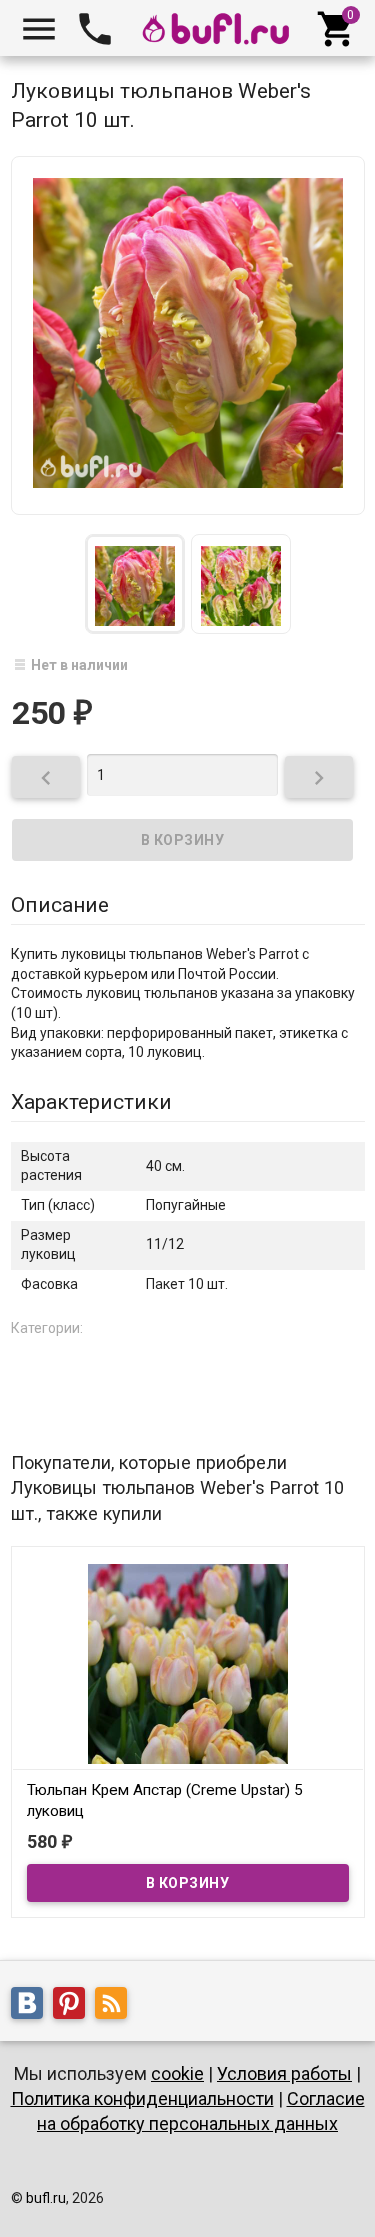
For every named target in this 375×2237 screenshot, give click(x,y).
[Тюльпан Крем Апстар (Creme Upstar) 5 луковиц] (188, 1662)
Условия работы (284, 2073)
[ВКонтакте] (32, 2006)
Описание (60, 905)
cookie (177, 2073)
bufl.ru (46, 2198)
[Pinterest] (74, 2006)
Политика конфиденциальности (142, 2098)
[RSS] (116, 2006)
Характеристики (91, 1102)
